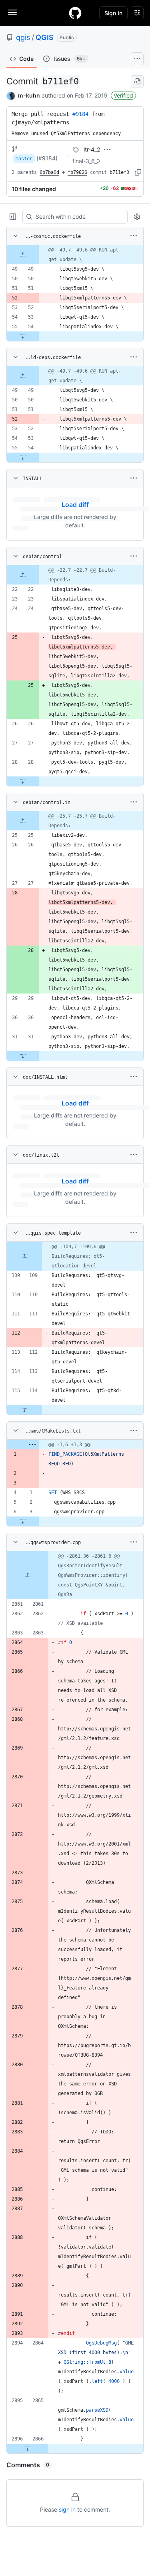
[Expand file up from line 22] (23, 575)
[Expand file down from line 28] (23, 781)
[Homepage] (75, 13)
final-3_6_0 (86, 161)
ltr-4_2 (92, 149)
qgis (23, 37)
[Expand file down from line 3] (23, 1521)
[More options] (134, 236)
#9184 (80, 114)
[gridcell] (75, 255)
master (24, 159)
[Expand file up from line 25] (23, 821)
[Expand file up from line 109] (24, 1256)
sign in (67, 2509)
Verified (123, 95)
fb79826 (77, 172)
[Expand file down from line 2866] (28, 2448)
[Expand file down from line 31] (23, 1056)
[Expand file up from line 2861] (28, 1575)
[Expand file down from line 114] (24, 1410)
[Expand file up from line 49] (23, 255)
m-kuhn (29, 95)
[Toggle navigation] (12, 12)
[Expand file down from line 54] (23, 336)
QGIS (45, 37)
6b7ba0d (49, 172)
